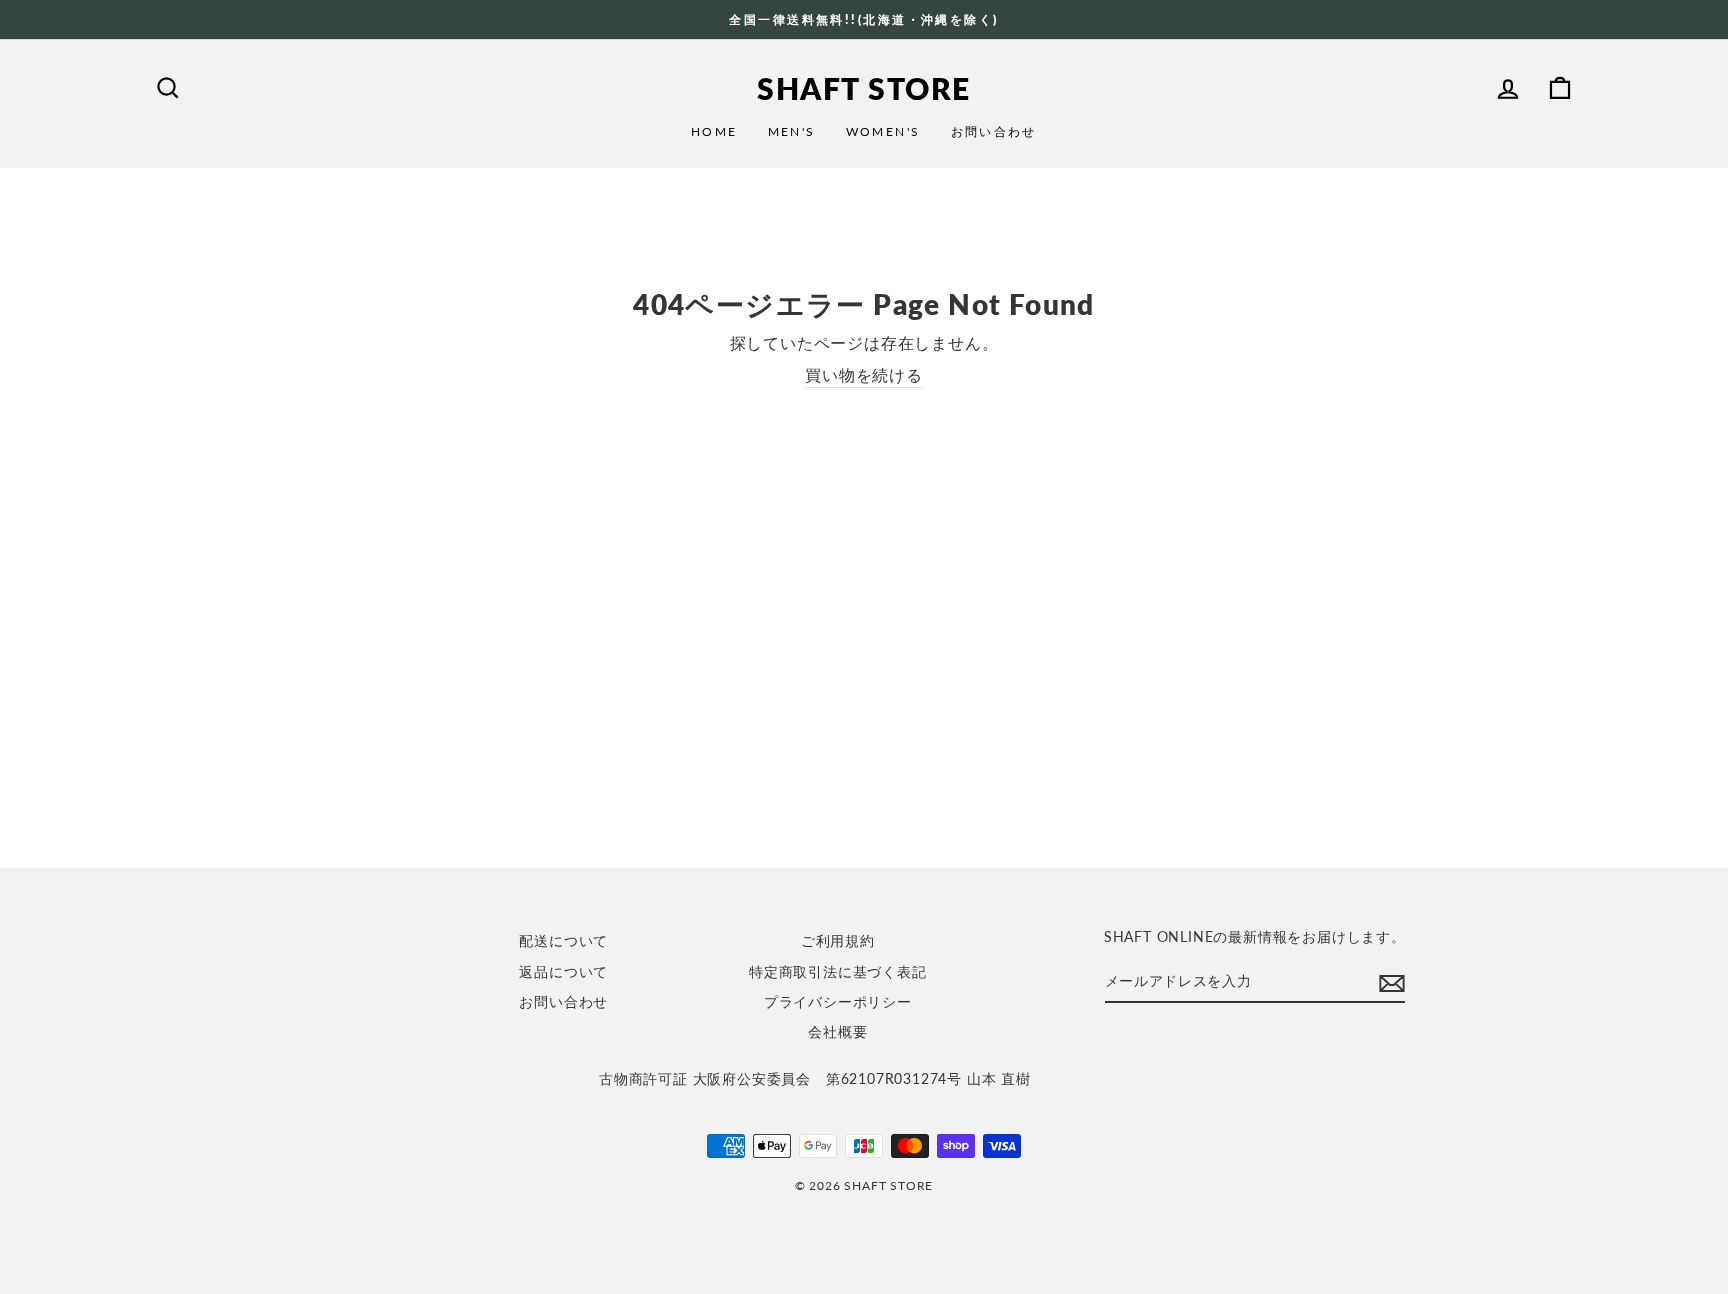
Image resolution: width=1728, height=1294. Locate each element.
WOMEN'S (883, 131)
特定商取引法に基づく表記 (838, 972)
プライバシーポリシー (838, 1002)
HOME (714, 131)
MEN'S (792, 131)
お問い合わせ (994, 131)
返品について (563, 972)
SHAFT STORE (864, 88)
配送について (563, 941)
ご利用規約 (838, 941)
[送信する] (1392, 982)
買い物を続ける (864, 374)
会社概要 (837, 1032)
